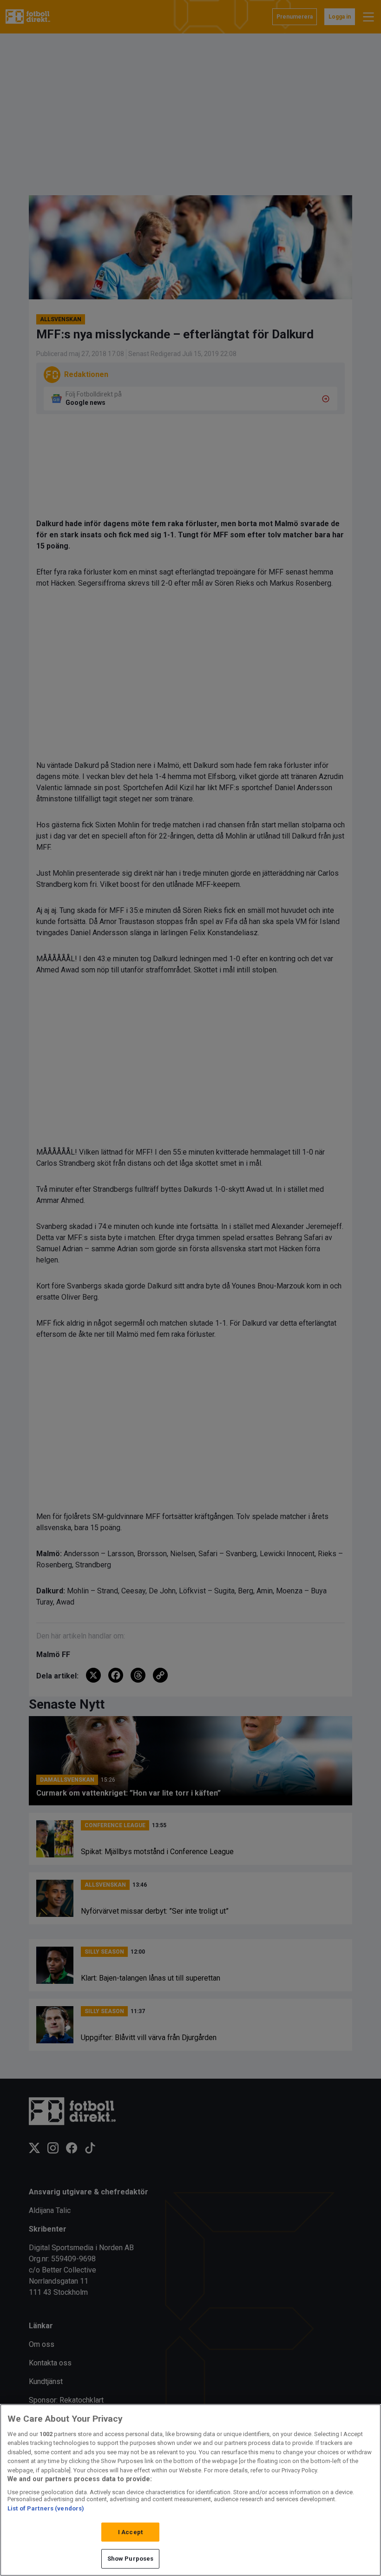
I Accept (130, 2532)
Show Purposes (131, 2559)
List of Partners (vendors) (46, 2508)
